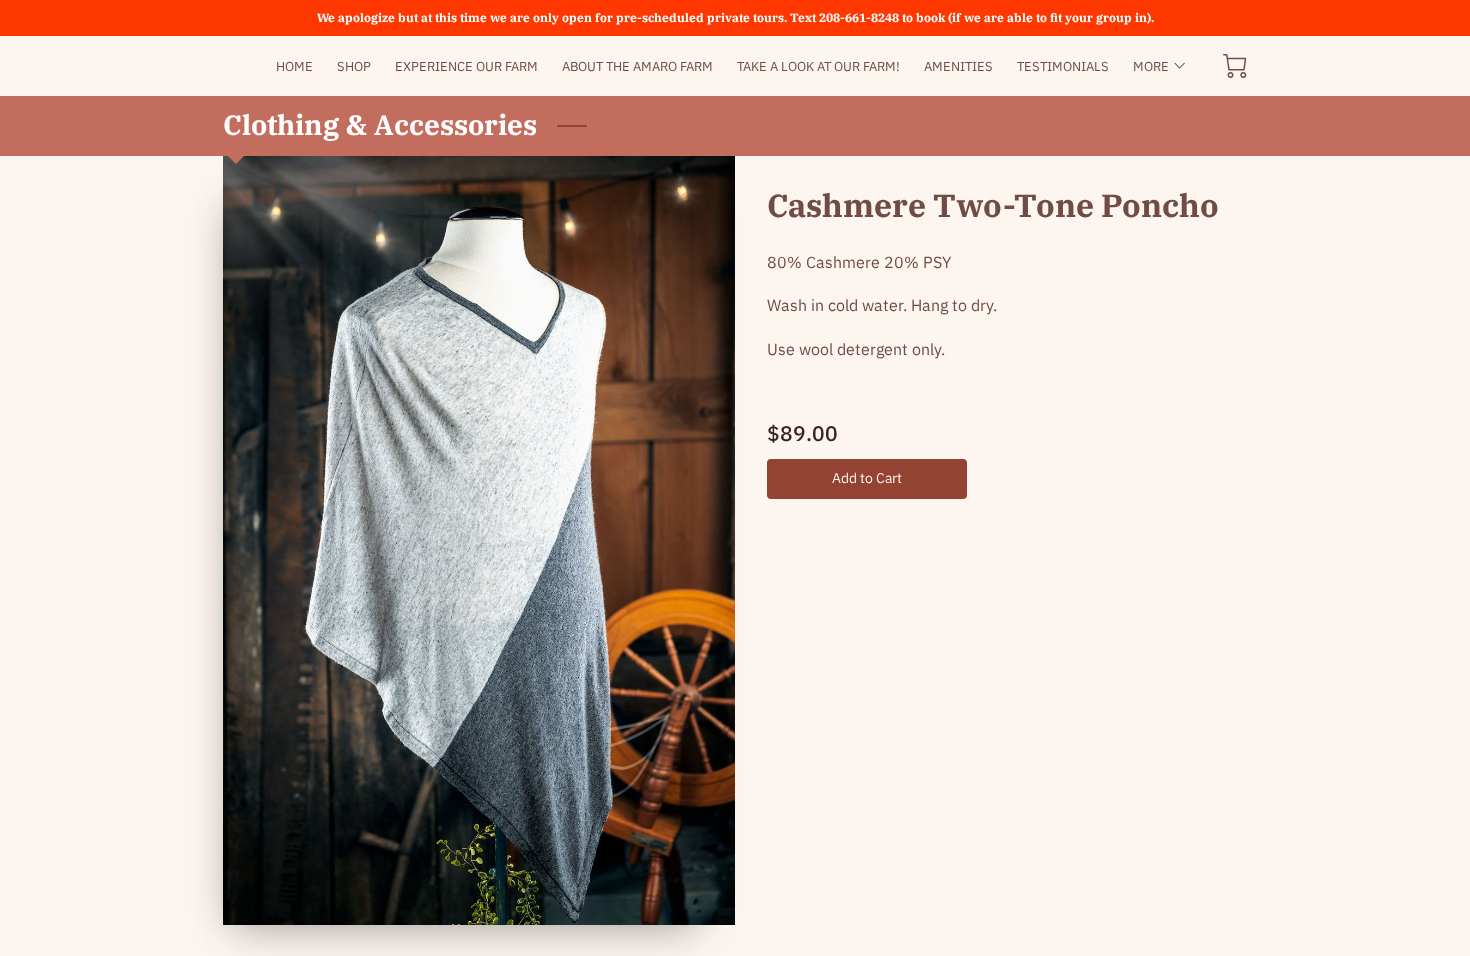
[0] (1235, 66)
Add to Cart (867, 477)
